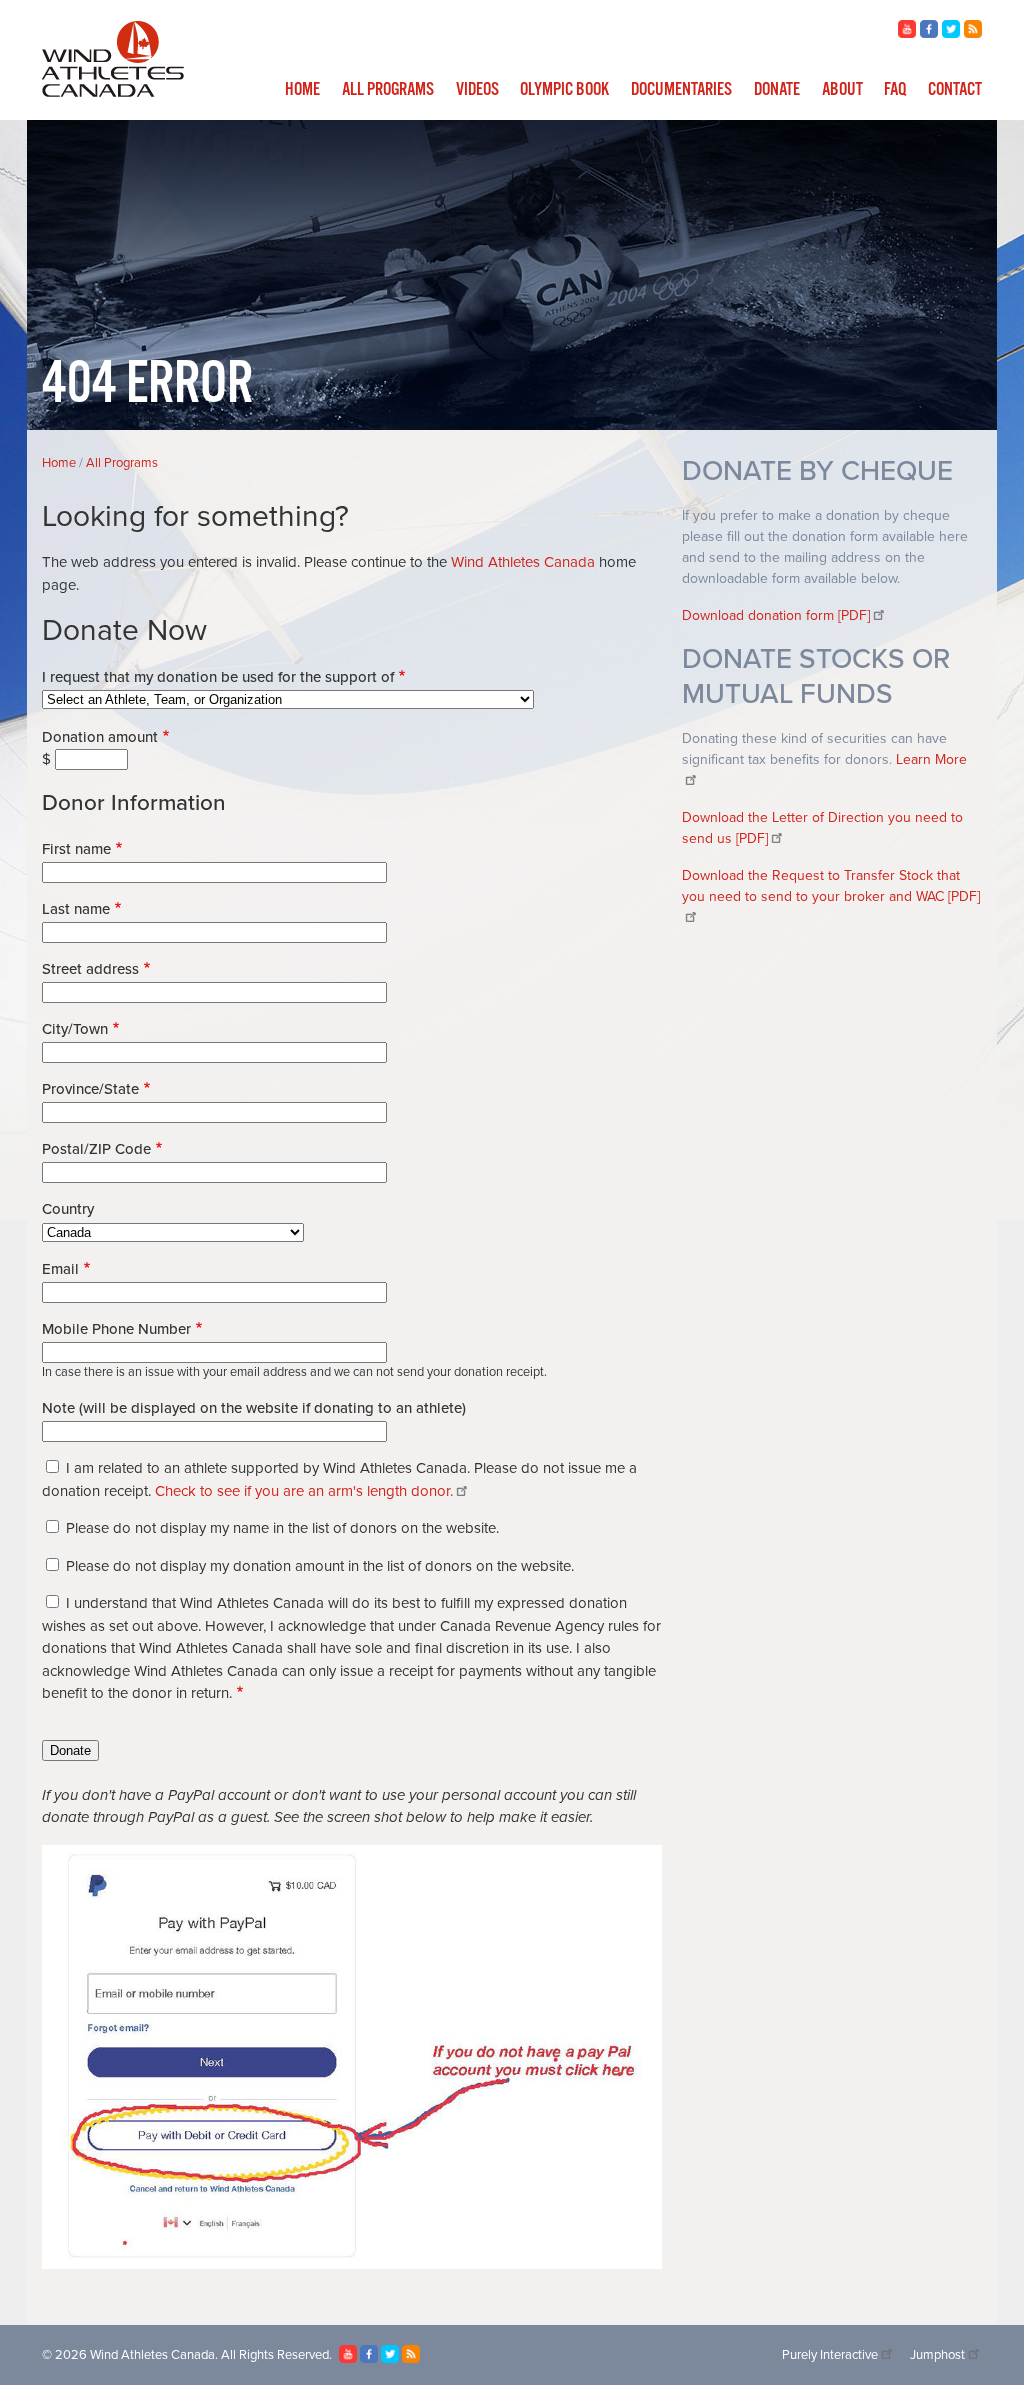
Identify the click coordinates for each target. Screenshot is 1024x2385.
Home (302, 90)
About (842, 90)
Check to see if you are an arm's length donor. (304, 1491)
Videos (477, 90)
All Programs (388, 90)
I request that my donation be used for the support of (218, 677)
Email (60, 1269)
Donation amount (100, 737)
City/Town (75, 1029)
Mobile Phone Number (116, 1329)
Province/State (90, 1089)
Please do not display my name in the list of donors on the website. (282, 1528)
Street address (90, 969)
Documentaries (681, 90)
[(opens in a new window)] (907, 33)
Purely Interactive (830, 2355)
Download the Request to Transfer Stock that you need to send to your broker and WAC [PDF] (831, 886)
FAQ (895, 90)
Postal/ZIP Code (96, 1149)
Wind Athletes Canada (523, 562)
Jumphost (937, 2355)
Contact (955, 90)
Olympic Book (564, 90)
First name (76, 849)
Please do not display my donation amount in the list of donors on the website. (320, 1566)
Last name (76, 909)
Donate (777, 90)
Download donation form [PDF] (776, 615)
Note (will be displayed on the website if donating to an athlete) (254, 1408)
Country (68, 1209)
